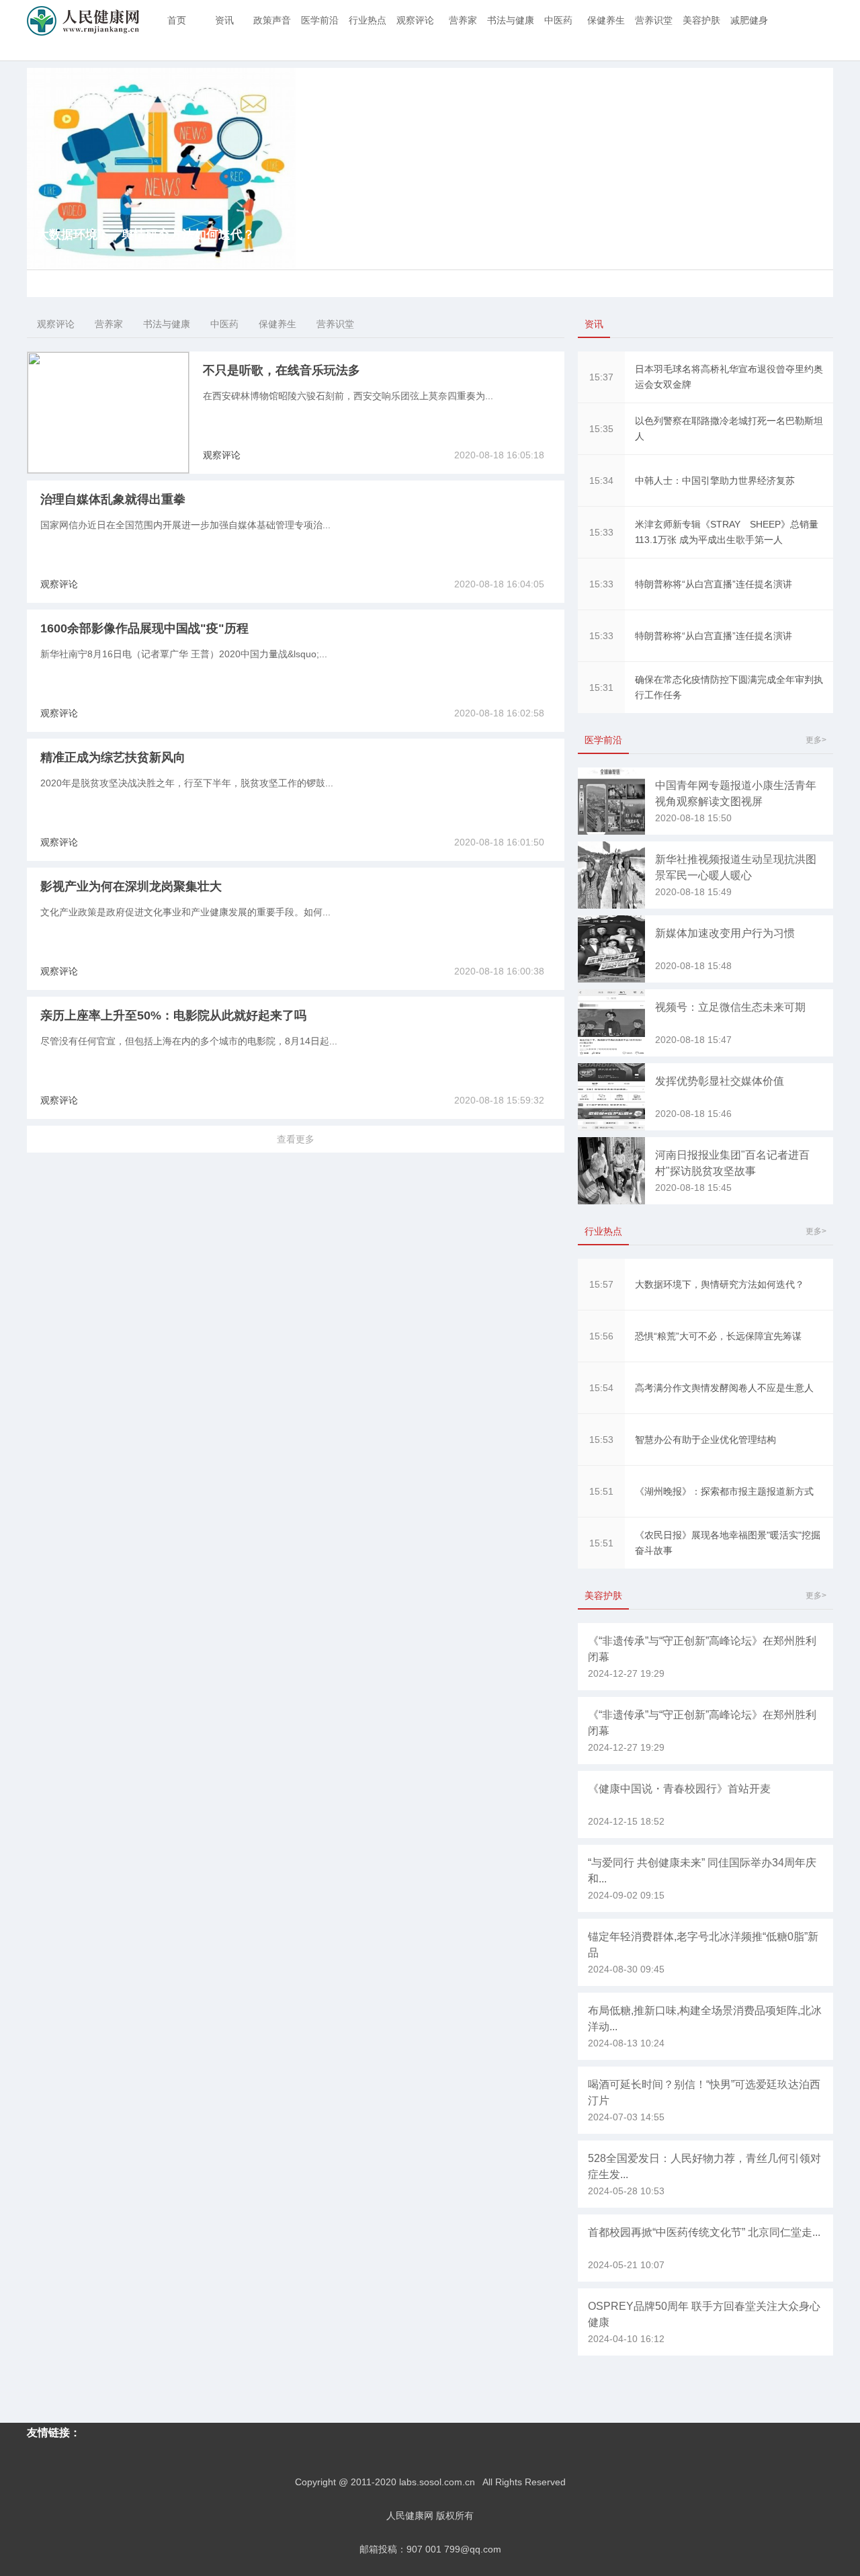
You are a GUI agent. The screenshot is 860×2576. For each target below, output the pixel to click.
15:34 (601, 481)
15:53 (601, 1440)
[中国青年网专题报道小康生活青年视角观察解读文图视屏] (611, 831)
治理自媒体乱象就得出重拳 (113, 499)
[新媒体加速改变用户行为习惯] (611, 979)
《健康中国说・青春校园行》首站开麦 (679, 1789)
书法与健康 (511, 20)
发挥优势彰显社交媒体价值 (720, 1081)
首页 (177, 20)
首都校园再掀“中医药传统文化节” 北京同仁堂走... (704, 2232)
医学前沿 (320, 20)
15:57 (601, 1284)
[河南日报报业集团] (611, 1201)
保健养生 (606, 20)
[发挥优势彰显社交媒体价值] (611, 1127)
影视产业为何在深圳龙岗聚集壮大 (131, 886)
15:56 (601, 1336)
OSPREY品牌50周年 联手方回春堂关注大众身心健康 (704, 2314)
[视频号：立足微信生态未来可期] (611, 1053)
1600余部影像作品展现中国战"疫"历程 (144, 628)
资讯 (224, 20)
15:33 (601, 532)
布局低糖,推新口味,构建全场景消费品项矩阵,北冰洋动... (705, 2019)
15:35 (601, 429)
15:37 (601, 377)
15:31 (601, 688)
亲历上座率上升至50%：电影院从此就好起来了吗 (173, 1015)
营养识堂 (654, 20)
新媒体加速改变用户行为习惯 (725, 933)
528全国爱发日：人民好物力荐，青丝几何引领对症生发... (704, 2166)
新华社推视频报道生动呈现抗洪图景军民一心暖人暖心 (736, 867)
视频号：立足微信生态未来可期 (730, 1007)
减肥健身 (749, 20)
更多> (816, 740)
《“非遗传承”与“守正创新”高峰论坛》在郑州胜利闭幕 (702, 1649)
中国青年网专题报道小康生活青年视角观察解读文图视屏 (736, 793)
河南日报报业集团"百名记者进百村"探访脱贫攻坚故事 (732, 1163)
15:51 (601, 1491)
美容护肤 (701, 20)
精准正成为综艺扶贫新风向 (113, 757)
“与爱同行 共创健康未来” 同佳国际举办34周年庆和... (702, 1871)
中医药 (558, 20)
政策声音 (272, 20)
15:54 (601, 1388)
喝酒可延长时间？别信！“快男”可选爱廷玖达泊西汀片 (704, 2092)
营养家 (463, 20)
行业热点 (368, 20)
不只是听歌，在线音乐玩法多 (282, 370)
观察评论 (415, 20)
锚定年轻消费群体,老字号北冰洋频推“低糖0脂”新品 (703, 1945)
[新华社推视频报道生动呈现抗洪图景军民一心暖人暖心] (611, 905)
